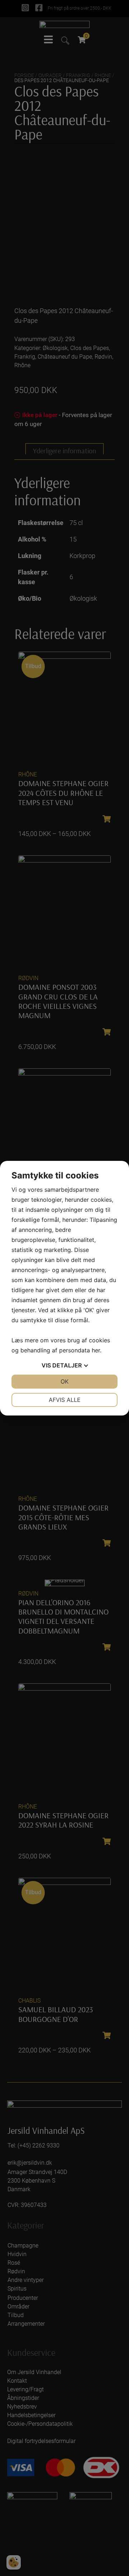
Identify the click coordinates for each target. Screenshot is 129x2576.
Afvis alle (65, 1400)
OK (64, 1381)
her (96, 1350)
